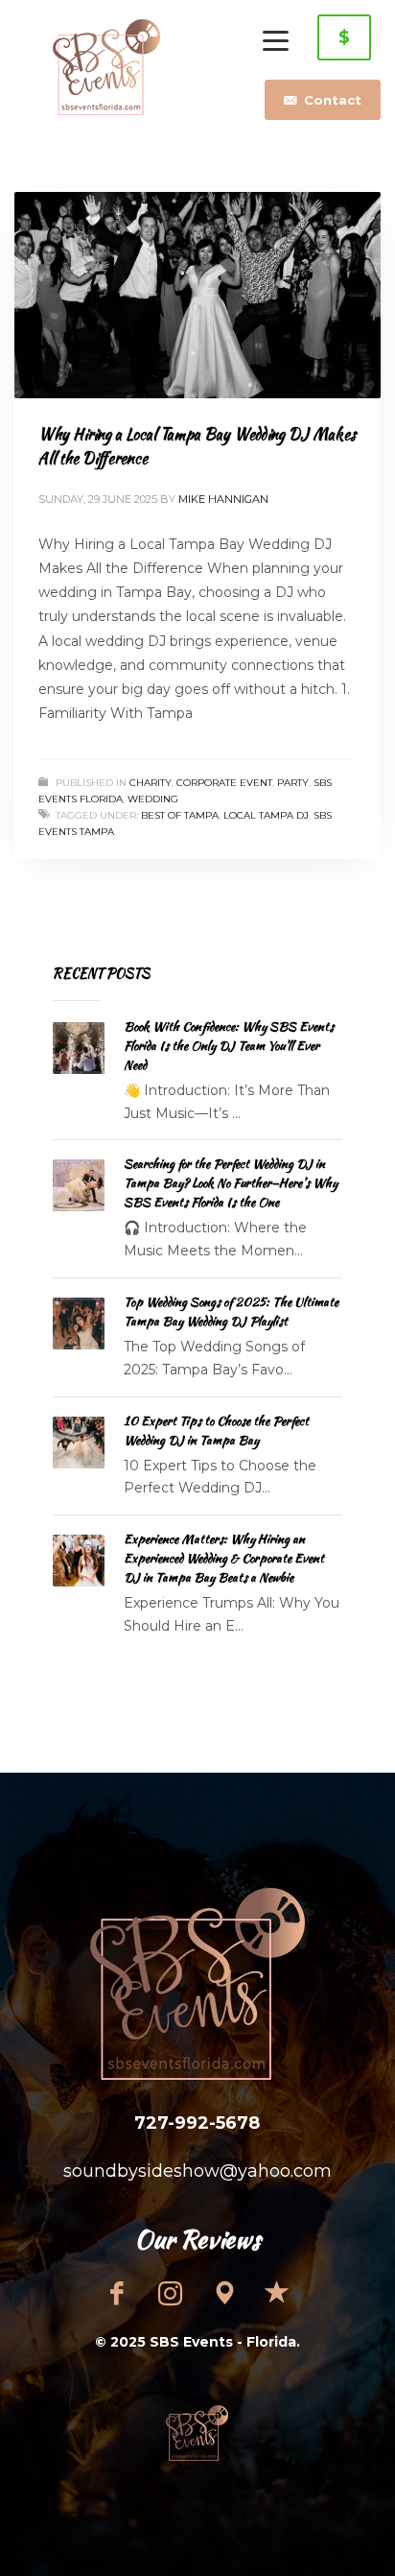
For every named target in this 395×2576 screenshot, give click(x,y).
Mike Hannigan (223, 499)
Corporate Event (224, 783)
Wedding (153, 799)
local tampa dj (266, 815)
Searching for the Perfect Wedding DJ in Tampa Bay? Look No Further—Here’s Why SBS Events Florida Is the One (231, 1183)
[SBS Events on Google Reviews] (278, 2293)
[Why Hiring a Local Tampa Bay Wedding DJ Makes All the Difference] (197, 295)
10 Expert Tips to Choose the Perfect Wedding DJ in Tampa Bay (216, 1431)
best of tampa (180, 815)
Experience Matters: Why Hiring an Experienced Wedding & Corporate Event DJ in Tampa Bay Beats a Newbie (224, 1558)
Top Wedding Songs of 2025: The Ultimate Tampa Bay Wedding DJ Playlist (231, 1312)
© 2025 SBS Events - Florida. (197, 2342)
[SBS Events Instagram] (171, 2293)
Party (293, 783)
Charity (151, 783)
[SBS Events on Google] (224, 2293)
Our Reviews (197, 2239)
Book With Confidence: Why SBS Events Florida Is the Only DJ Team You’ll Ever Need (229, 1046)
